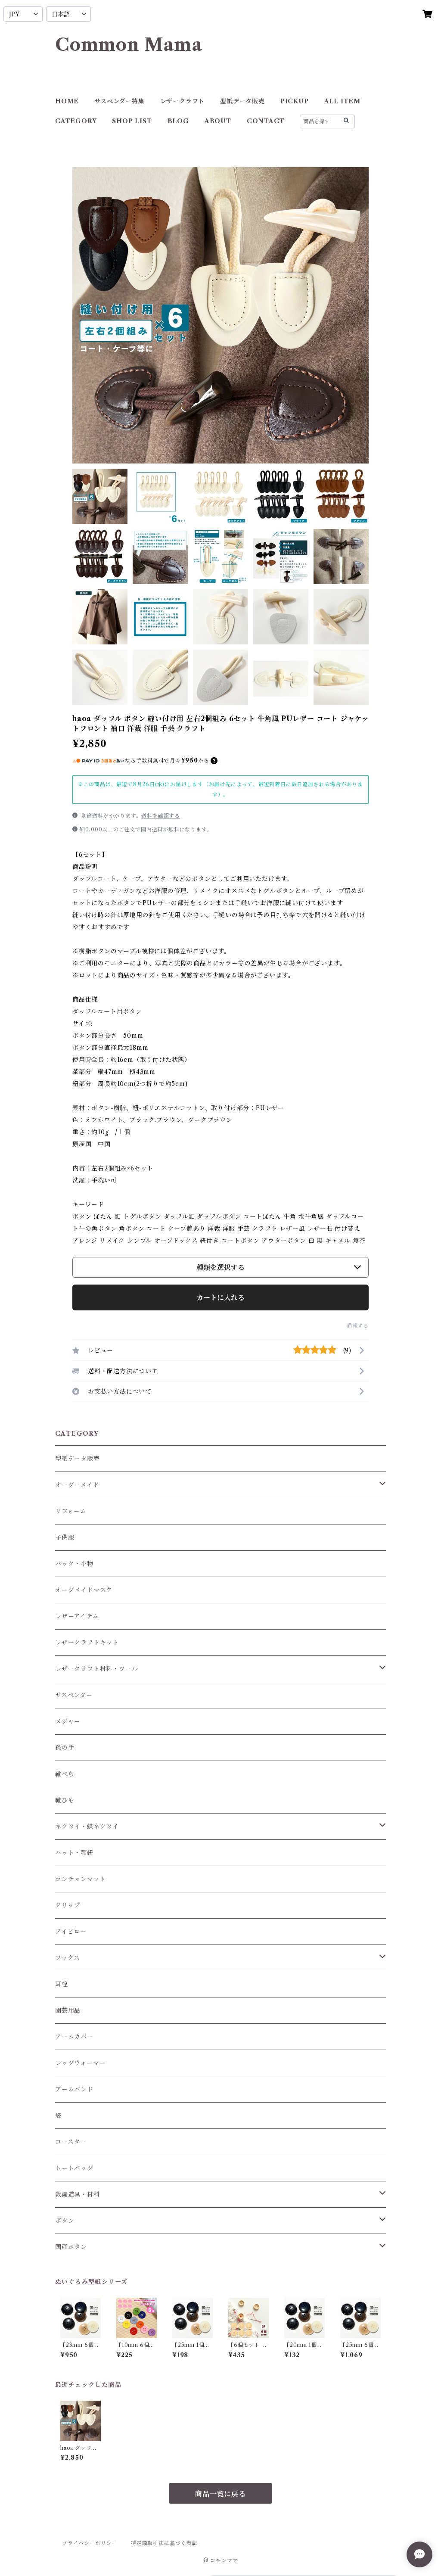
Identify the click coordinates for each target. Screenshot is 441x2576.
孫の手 (65, 1748)
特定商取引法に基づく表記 (164, 2543)
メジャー (68, 1721)
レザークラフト (183, 101)
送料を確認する (161, 816)
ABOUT (218, 121)
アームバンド (74, 2089)
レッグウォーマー (80, 2063)
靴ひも (65, 1800)
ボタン (65, 2221)
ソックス (68, 1958)
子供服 (65, 1537)
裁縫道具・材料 (78, 2194)
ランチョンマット (80, 1879)
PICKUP (295, 101)
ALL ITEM (342, 101)
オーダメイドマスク (84, 1590)
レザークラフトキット (87, 1643)
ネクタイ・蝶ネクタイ (87, 1826)
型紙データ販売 (242, 101)
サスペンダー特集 (119, 101)
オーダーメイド (77, 1485)
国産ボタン (71, 2247)
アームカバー (74, 2037)
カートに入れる (220, 1297)
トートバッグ (74, 2168)
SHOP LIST (132, 121)
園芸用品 (68, 2010)
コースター (71, 2142)
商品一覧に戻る (220, 2494)
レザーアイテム (77, 1616)
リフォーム (71, 1511)
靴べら (65, 1774)
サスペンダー (74, 1695)
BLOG (178, 121)
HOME (67, 101)
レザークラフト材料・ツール (96, 1669)
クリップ (68, 1905)
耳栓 (62, 1984)
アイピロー (71, 1932)
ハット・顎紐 (74, 1853)
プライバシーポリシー (90, 2543)
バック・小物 (74, 1564)
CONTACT (266, 121)
